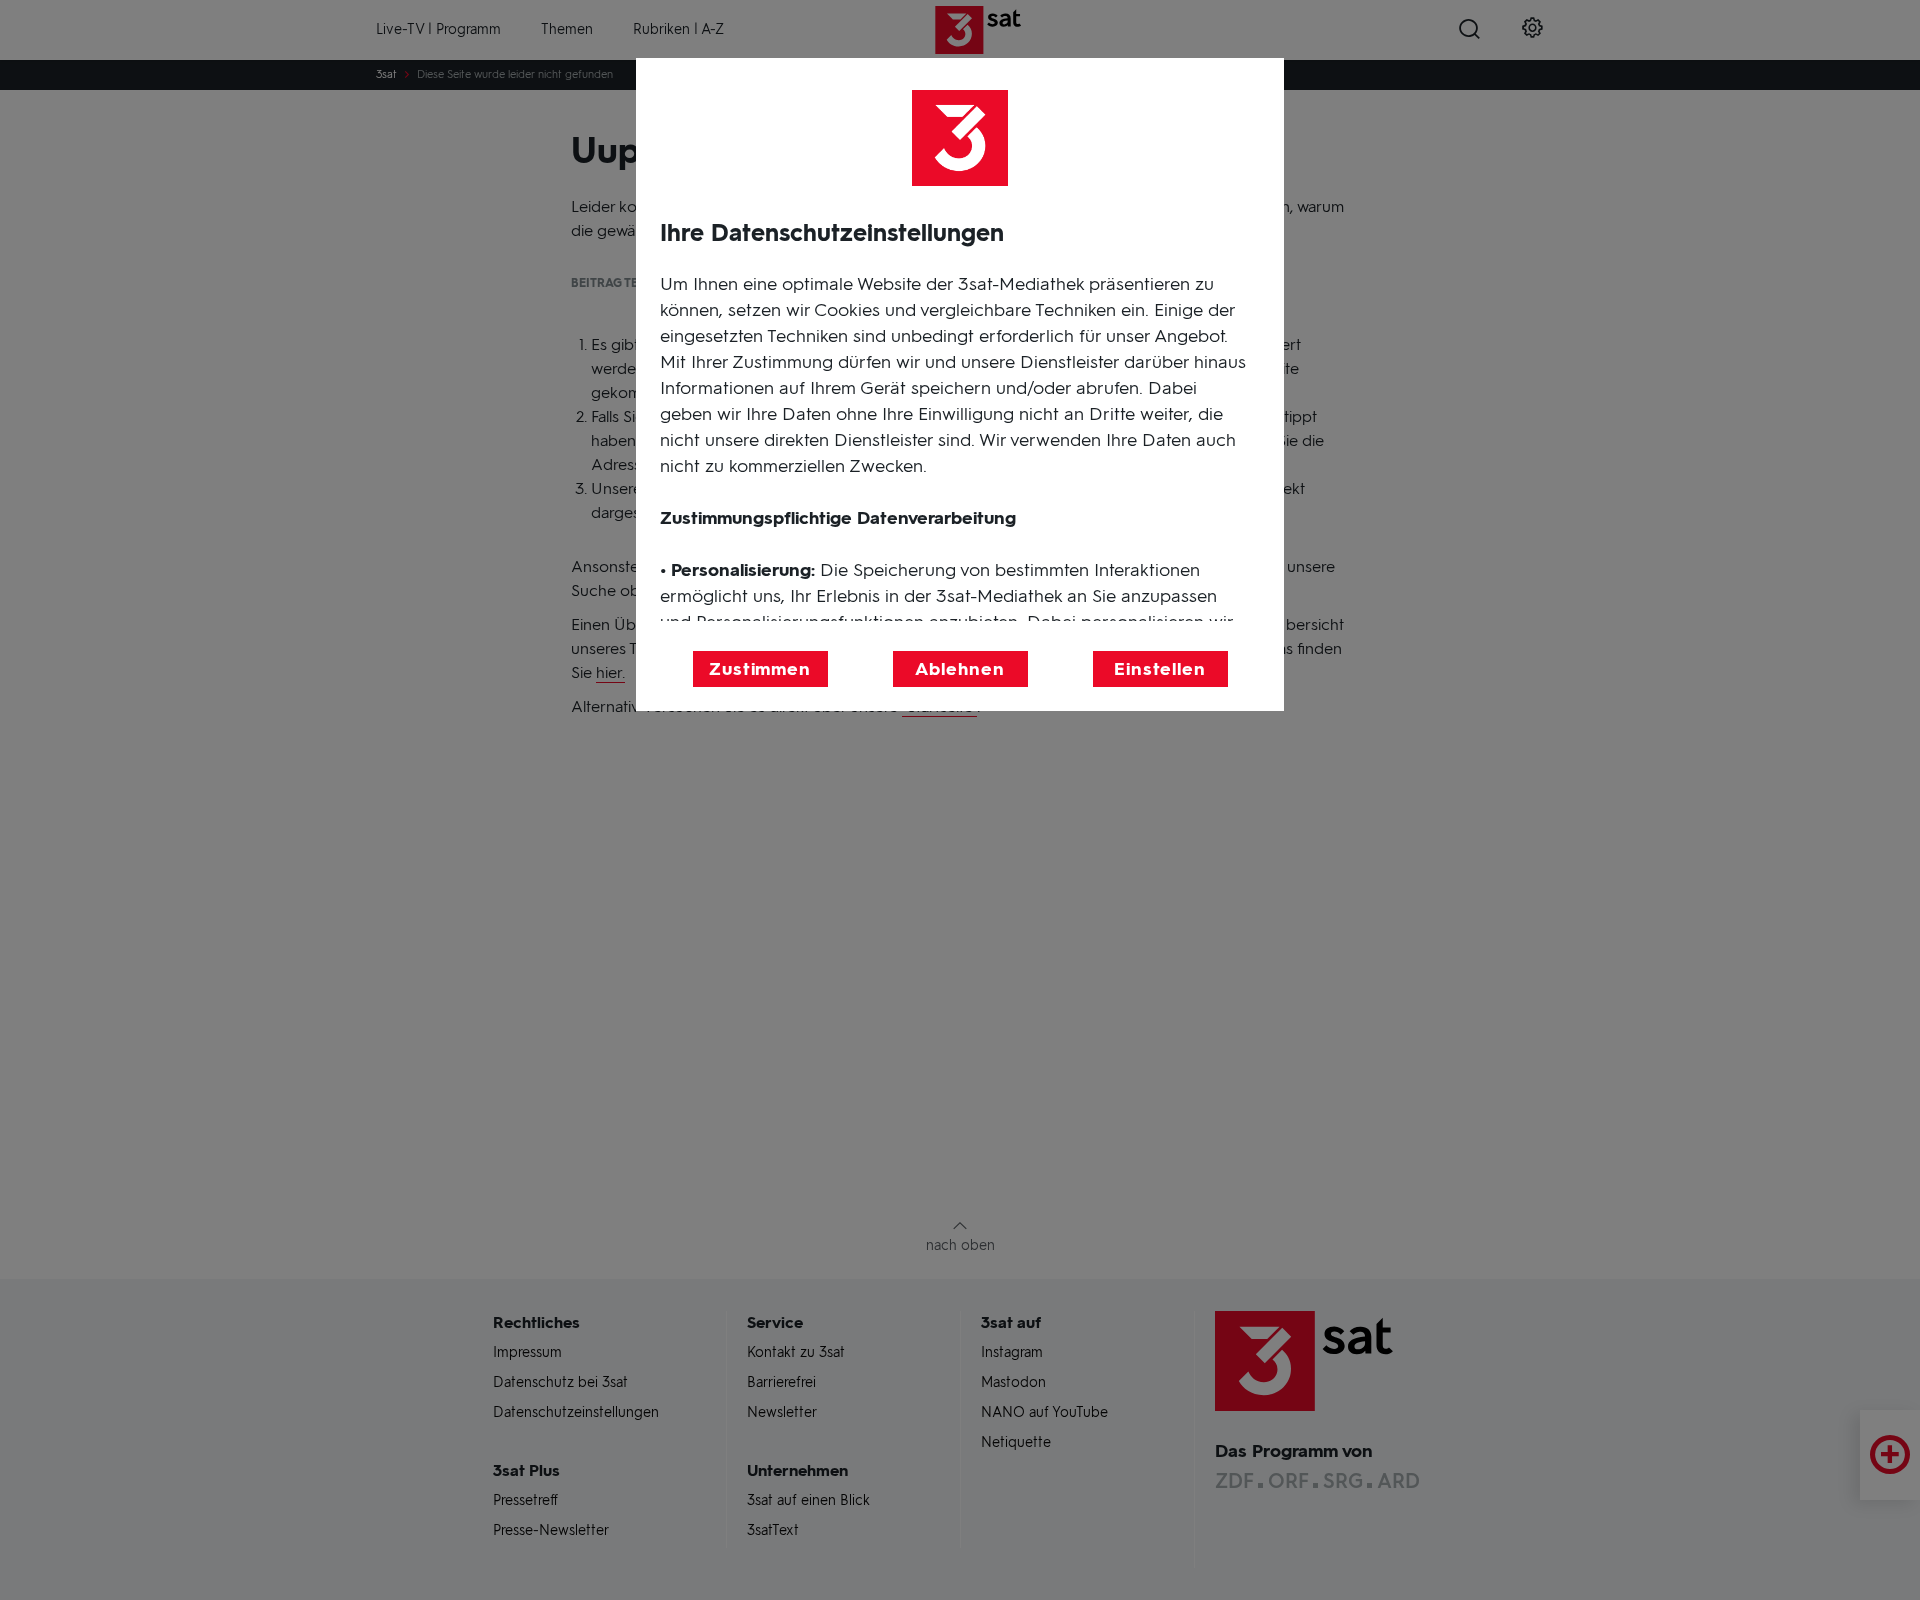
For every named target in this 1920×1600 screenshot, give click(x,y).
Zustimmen (760, 669)
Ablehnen (959, 669)
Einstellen (1160, 669)
